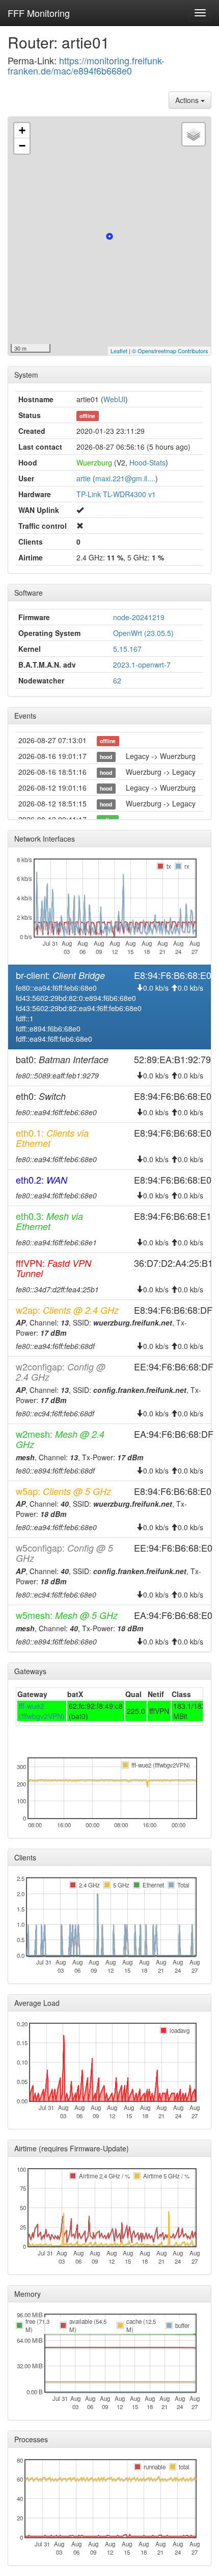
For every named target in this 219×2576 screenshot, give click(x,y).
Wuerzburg (94, 462)
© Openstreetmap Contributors (170, 351)
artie (84, 478)
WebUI (114, 399)
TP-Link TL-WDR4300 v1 (116, 494)
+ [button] (22, 130)
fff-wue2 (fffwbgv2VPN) (42, 1711)
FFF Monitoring (39, 13)
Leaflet (119, 351)
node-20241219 (139, 617)
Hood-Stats (147, 462)
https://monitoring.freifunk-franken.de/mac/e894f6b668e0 (86, 65)
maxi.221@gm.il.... (125, 478)
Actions (188, 100)
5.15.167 (127, 649)
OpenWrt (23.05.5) (143, 633)
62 (117, 680)
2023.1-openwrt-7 (142, 665)
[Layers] (194, 134)
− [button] (22, 146)
